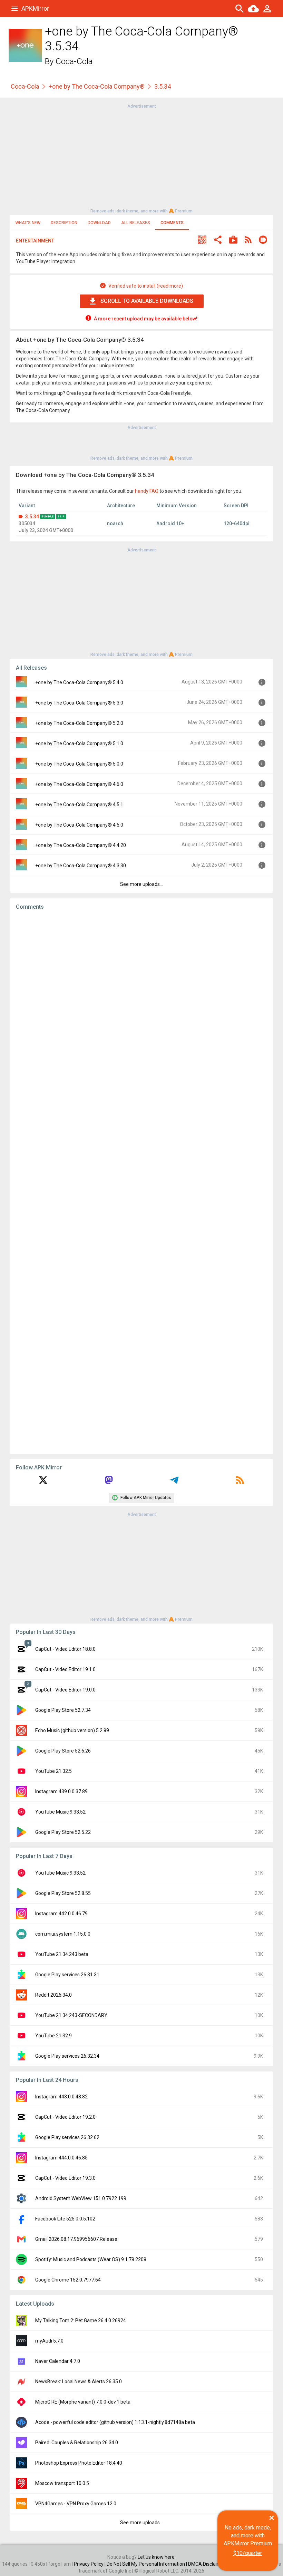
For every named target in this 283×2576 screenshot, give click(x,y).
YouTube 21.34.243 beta (62, 1954)
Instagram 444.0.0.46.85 (61, 2158)
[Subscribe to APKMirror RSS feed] (240, 1482)
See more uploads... (141, 884)
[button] (202, 241)
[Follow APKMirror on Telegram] (174, 1482)
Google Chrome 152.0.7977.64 (68, 2280)
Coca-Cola (74, 61)
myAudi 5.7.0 (49, 2341)
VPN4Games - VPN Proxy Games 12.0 (76, 2504)
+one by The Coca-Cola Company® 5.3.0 (79, 703)
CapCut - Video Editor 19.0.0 (65, 1690)
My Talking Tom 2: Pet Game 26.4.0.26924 (81, 2320)
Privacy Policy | (90, 2564)
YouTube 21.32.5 (53, 1771)
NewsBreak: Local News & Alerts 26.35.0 (79, 2382)
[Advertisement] (141, 158)
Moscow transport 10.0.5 (62, 2483)
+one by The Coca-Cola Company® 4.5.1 (79, 805)
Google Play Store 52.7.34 (63, 1710)
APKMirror (35, 8)
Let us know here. (157, 2557)
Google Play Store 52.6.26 (63, 1751)
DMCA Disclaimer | (208, 2564)
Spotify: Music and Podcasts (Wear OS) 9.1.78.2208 (91, 2259)
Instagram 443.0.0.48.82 (61, 2097)
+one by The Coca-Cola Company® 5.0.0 (79, 764)
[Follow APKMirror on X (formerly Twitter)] (43, 1482)
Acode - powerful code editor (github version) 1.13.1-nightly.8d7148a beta (115, 2422)
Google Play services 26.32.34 (67, 2056)
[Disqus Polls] (141, 1003)
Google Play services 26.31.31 (67, 1975)
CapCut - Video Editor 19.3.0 (65, 2178)
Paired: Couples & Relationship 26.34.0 (77, 2443)
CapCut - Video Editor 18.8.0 (65, 1649)
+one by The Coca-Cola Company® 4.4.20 (81, 845)
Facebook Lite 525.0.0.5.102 (65, 2219)
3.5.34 (32, 517)
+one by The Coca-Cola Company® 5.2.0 (79, 723)
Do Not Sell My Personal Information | (147, 2564)
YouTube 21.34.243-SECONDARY (71, 2015)
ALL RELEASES (136, 223)
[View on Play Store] (233, 241)
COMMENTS (172, 223)
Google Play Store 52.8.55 (63, 1893)
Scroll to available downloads (147, 301)
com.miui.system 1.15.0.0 (63, 1934)
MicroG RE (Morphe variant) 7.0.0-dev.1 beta (83, 2402)
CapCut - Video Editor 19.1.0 (65, 1669)
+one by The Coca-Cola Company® (97, 86)
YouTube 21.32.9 (53, 2036)
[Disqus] (141, 1182)
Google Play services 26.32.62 (67, 2137)
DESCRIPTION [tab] (64, 223)
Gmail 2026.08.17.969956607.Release (76, 2239)
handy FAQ (147, 491)
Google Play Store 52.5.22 (63, 1832)
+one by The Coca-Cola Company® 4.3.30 (81, 866)
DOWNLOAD (99, 223)
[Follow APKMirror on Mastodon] (109, 1482)
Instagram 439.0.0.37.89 (61, 1791)
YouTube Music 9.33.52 (60, 1812)
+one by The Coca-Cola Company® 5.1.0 (79, 743)
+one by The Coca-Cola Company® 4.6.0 (79, 784)
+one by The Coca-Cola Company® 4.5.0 (79, 825)
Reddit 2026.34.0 (53, 1995)
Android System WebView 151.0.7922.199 (81, 2198)
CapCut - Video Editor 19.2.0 (65, 2117)
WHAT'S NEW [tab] (28, 223)
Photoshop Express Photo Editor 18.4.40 (79, 2463)
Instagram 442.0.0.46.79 (61, 1914)
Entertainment (35, 241)
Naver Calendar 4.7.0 (58, 2361)
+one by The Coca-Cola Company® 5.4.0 (79, 682)
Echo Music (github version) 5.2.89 (72, 1730)
